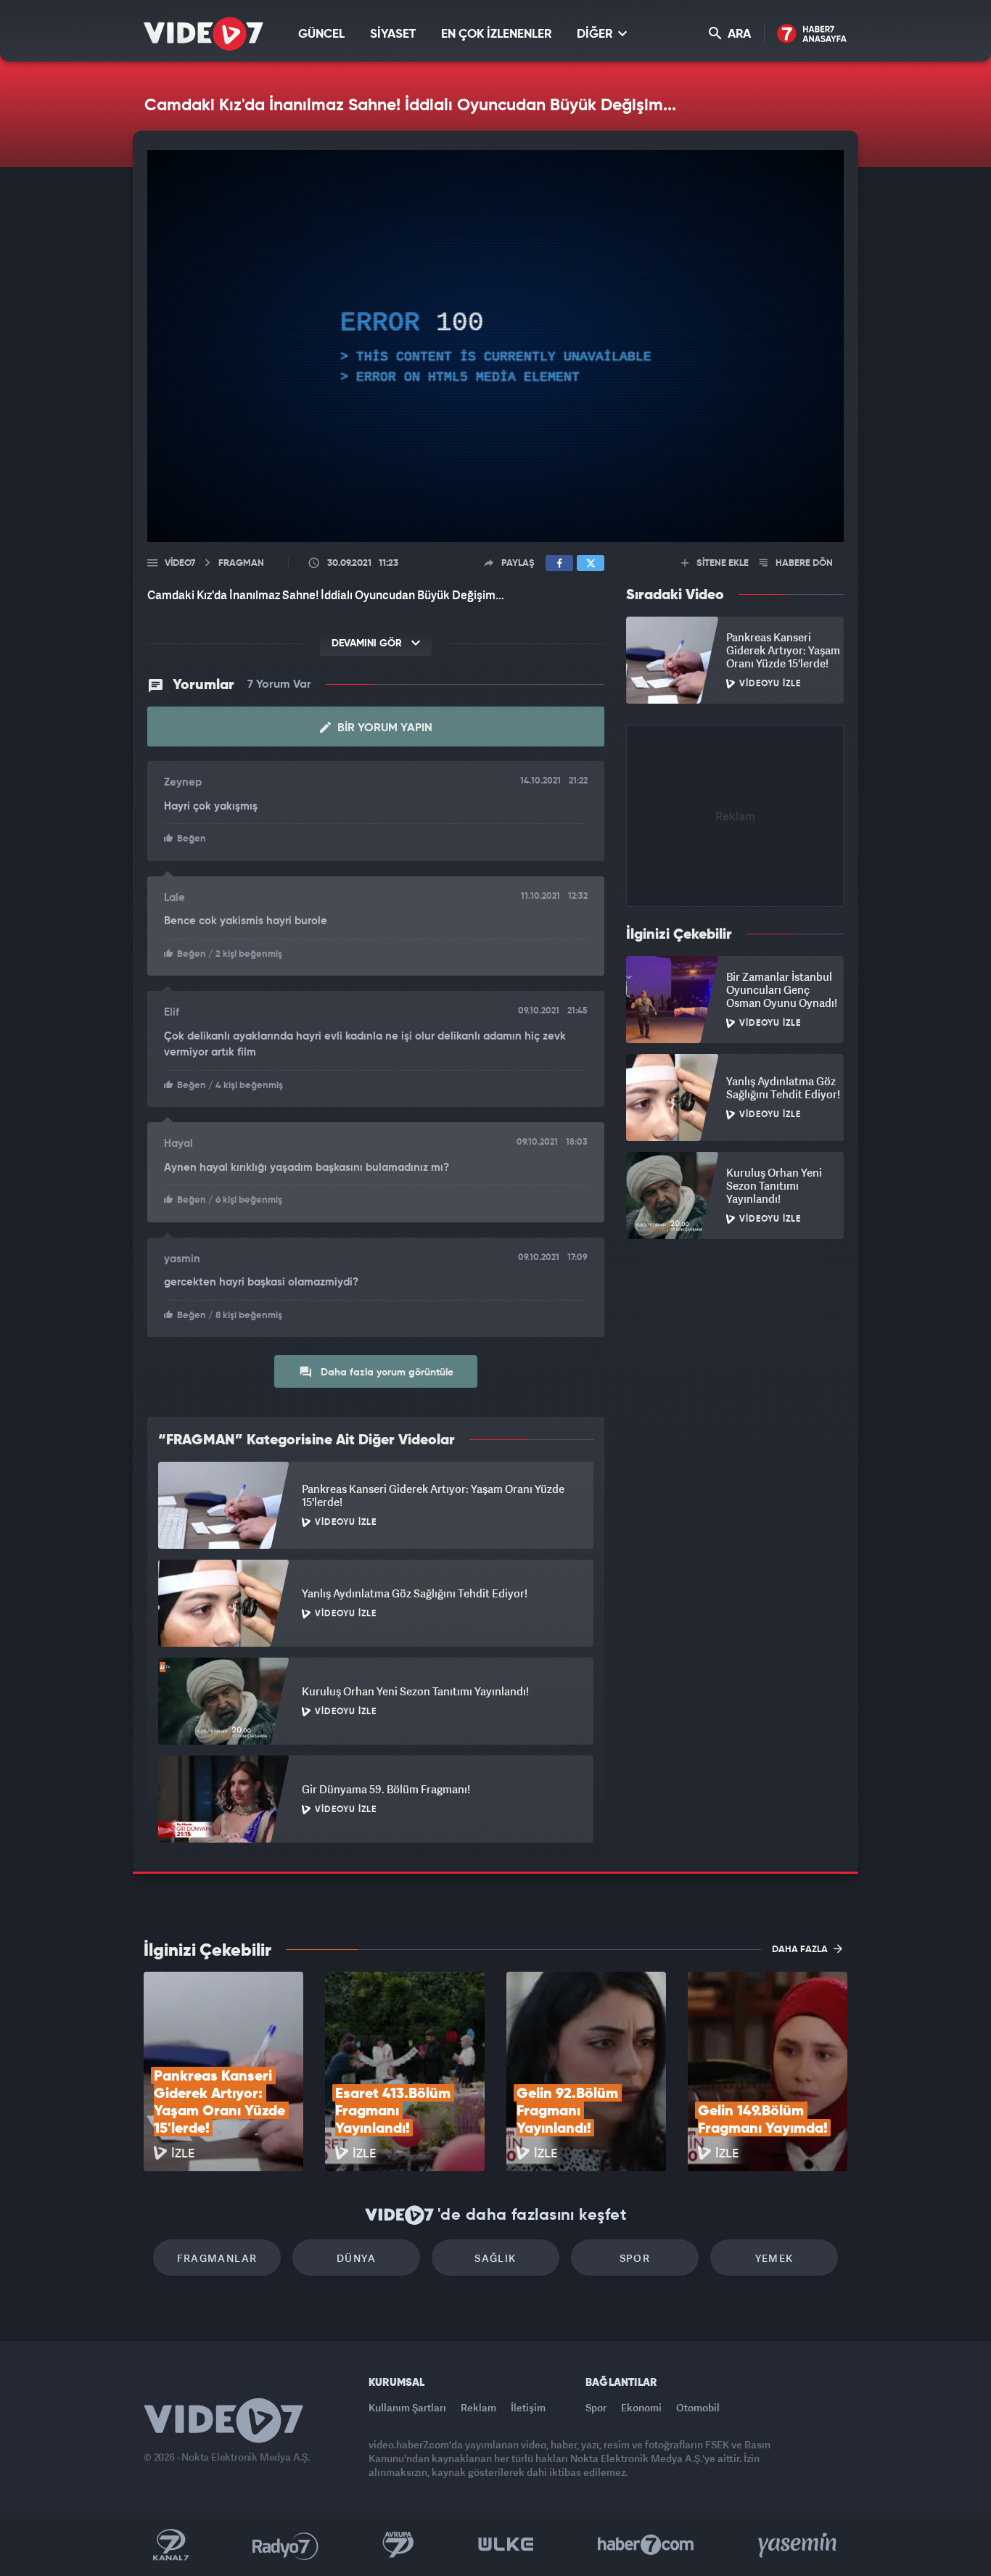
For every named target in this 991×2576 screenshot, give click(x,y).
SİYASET (393, 34)
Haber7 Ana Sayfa (812, 34)
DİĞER (596, 34)
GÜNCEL (321, 34)
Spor (635, 2258)
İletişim (528, 2407)
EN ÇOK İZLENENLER (496, 34)
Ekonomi (641, 2407)
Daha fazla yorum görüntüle (386, 1373)
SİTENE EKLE (721, 563)
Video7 (180, 563)
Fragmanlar (217, 2258)
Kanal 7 (170, 2545)
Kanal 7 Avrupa (398, 2545)
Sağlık (495, 2258)
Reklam (478, 2407)
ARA (738, 34)
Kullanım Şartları (407, 2407)
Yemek (774, 2258)
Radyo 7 (285, 2545)
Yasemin (799, 2545)
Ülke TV (506, 2545)
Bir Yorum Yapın (383, 728)
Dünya (356, 2258)
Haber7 (646, 2545)
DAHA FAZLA (801, 1950)
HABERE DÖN (803, 563)
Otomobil (698, 2407)
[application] (495, 346)
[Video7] (203, 34)
